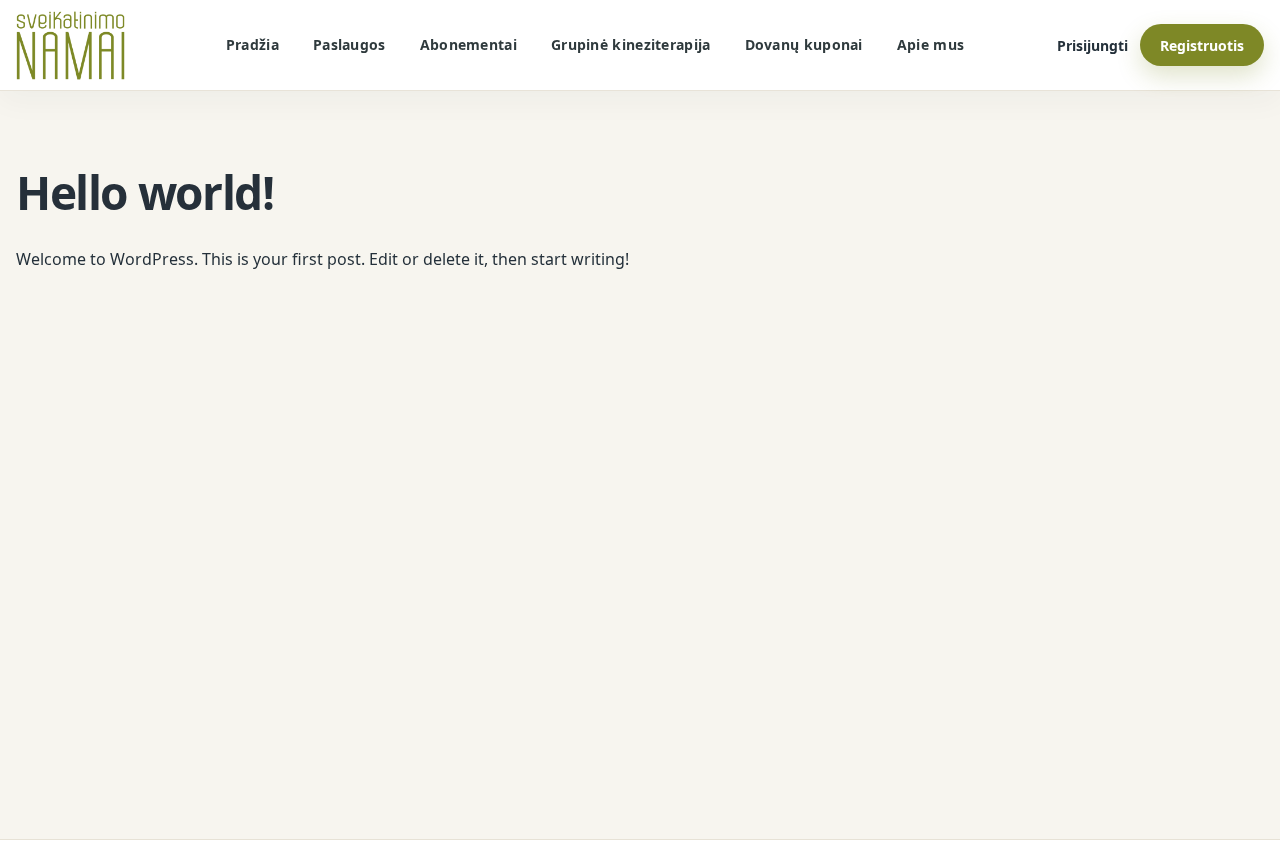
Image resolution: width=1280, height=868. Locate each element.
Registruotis (1202, 45)
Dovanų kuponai (804, 44)
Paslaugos (349, 44)
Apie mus (930, 44)
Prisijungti (1092, 45)
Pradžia (252, 44)
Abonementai (468, 44)
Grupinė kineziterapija (631, 44)
